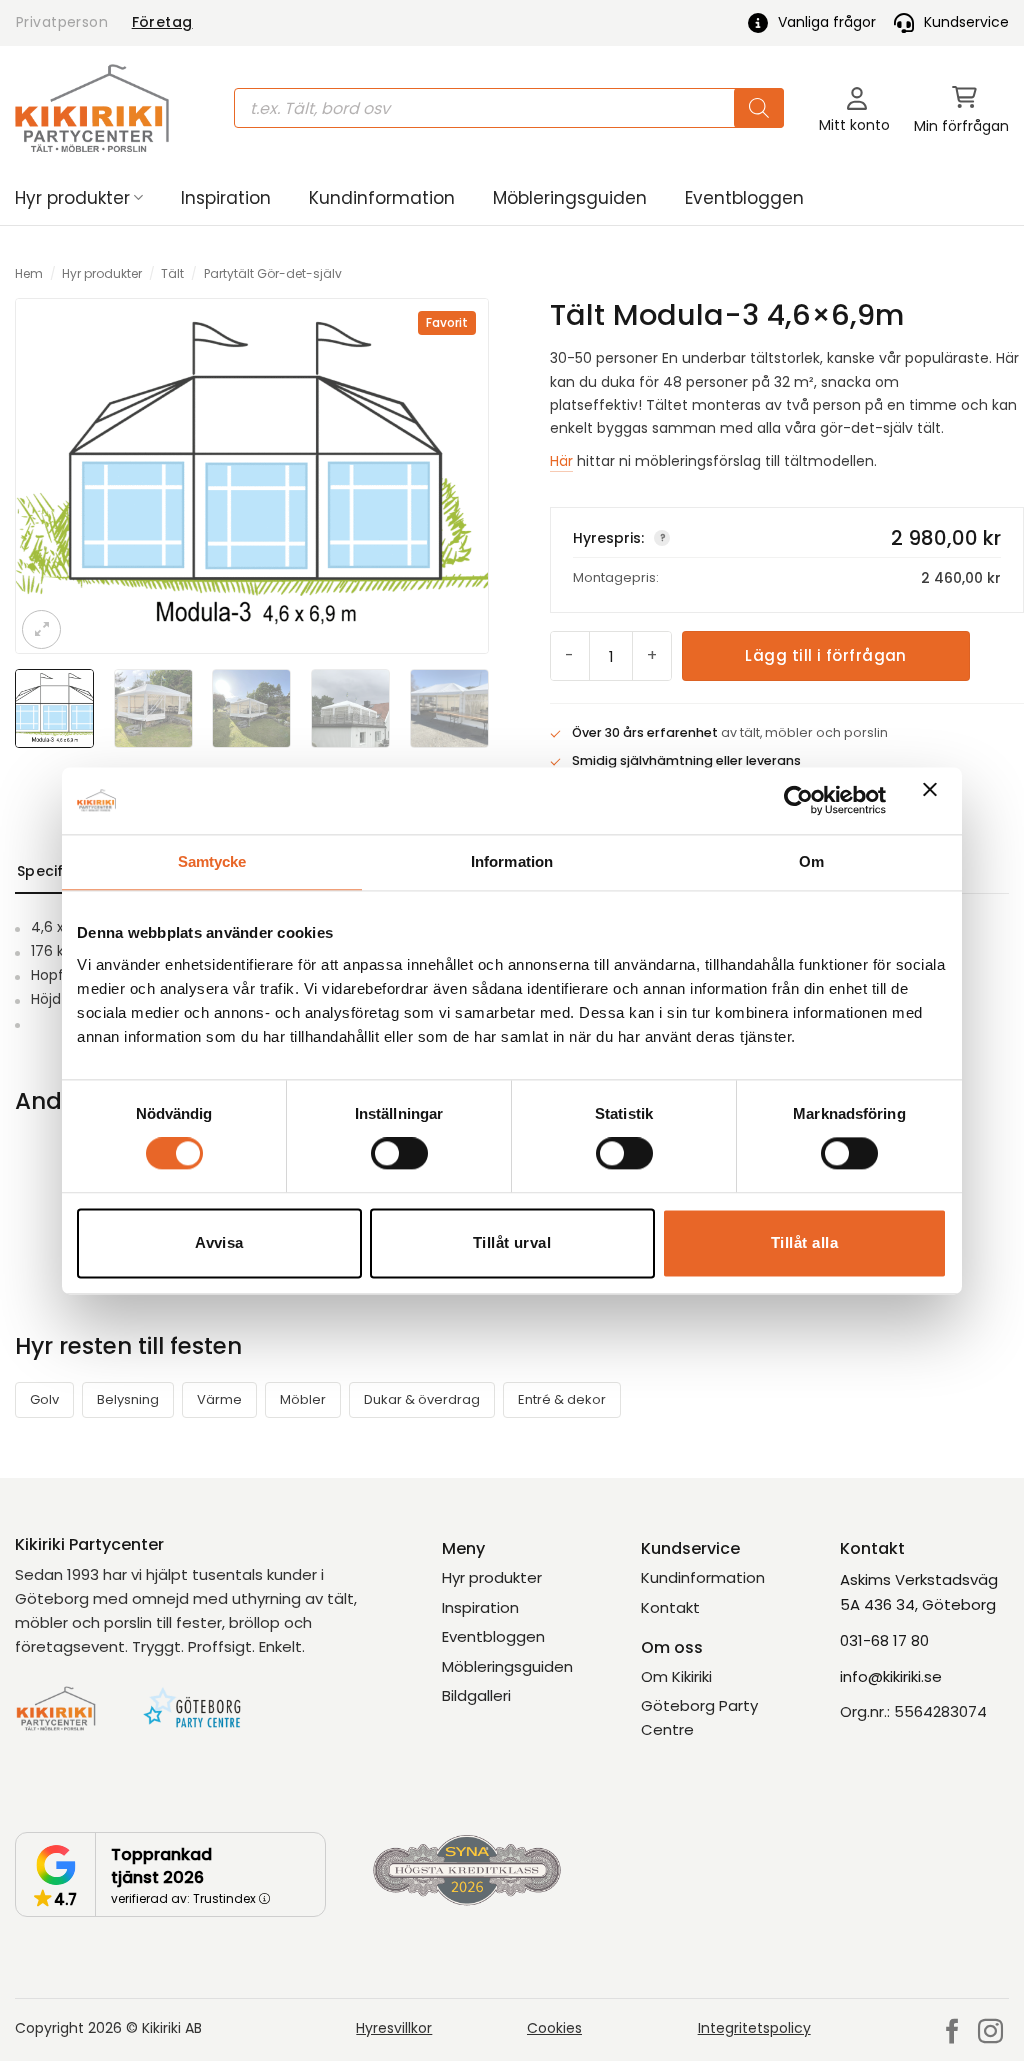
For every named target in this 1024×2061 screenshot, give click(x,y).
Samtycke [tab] (212, 861)
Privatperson (62, 22)
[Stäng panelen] (935, 801)
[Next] (457, 476)
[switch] (399, 1154)
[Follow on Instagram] (990, 2033)
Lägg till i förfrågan (825, 655)
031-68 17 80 (884, 1640)
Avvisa (219, 1242)
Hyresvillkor (394, 2028)
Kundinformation (382, 198)
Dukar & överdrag (422, 1399)
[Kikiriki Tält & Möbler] (92, 108)
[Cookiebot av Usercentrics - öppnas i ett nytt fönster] (798, 801)
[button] (961, 108)
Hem (29, 273)
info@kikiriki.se (891, 1676)
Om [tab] (811, 861)
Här (561, 461)
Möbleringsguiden (570, 198)
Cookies (554, 2028)
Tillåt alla (804, 1242)
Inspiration (226, 198)
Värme (219, 1399)
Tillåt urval (512, 1242)
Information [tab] (512, 861)
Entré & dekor (562, 1399)
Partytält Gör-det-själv (273, 273)
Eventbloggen (744, 198)
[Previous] (47, 476)
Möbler (303, 1399)
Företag (162, 22)
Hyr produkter (72, 198)
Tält (172, 273)
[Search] (759, 108)
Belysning (128, 1399)
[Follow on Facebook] (952, 2033)
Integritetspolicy (754, 2028)
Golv (44, 1399)
